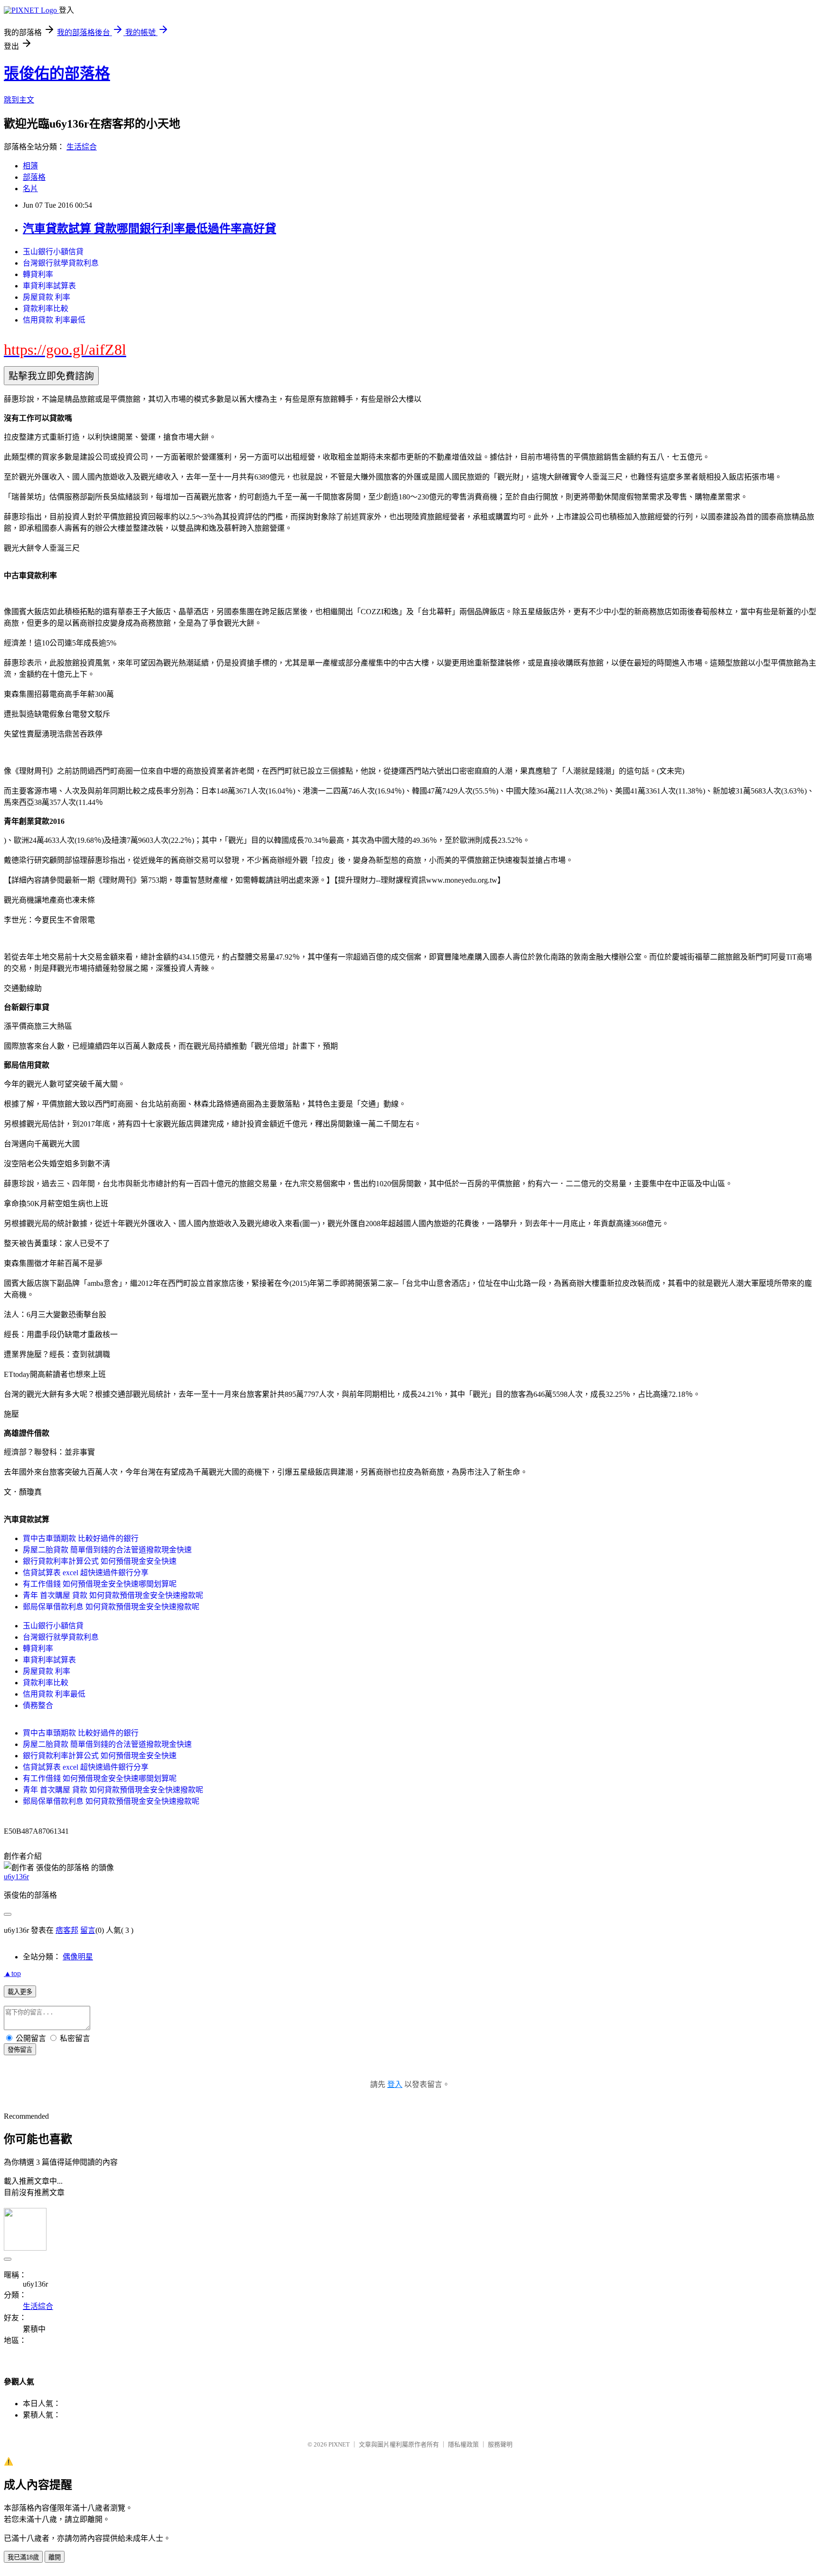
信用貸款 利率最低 (54, 320)
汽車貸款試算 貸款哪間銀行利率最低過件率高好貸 (149, 229)
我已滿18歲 (23, 2557)
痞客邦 (67, 1930)
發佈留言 (20, 2050)
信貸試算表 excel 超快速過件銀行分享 (86, 1573)
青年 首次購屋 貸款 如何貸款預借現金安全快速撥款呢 (113, 1595)
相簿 (30, 166)
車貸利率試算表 (49, 286)
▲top (12, 1973)
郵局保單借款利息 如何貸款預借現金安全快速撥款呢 (111, 1607)
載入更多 (20, 1992)
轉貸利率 (38, 274)
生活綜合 (82, 147)
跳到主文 (19, 100)
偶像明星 (78, 1957)
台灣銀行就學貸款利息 (61, 263)
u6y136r (16, 1877)
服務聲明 (500, 2444)
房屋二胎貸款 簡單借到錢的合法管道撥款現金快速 (107, 1550)
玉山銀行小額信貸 (53, 252)
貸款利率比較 (46, 309)
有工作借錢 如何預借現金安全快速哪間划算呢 (100, 1584)
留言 (88, 1930)
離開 (55, 2557)
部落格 (34, 177)
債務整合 (38, 1705)
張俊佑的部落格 (57, 74)
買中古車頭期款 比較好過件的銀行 (81, 1538)
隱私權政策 (463, 2444)
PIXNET (339, 2444)
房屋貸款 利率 (47, 297)
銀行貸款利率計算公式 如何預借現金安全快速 (100, 1561)
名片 (30, 189)
